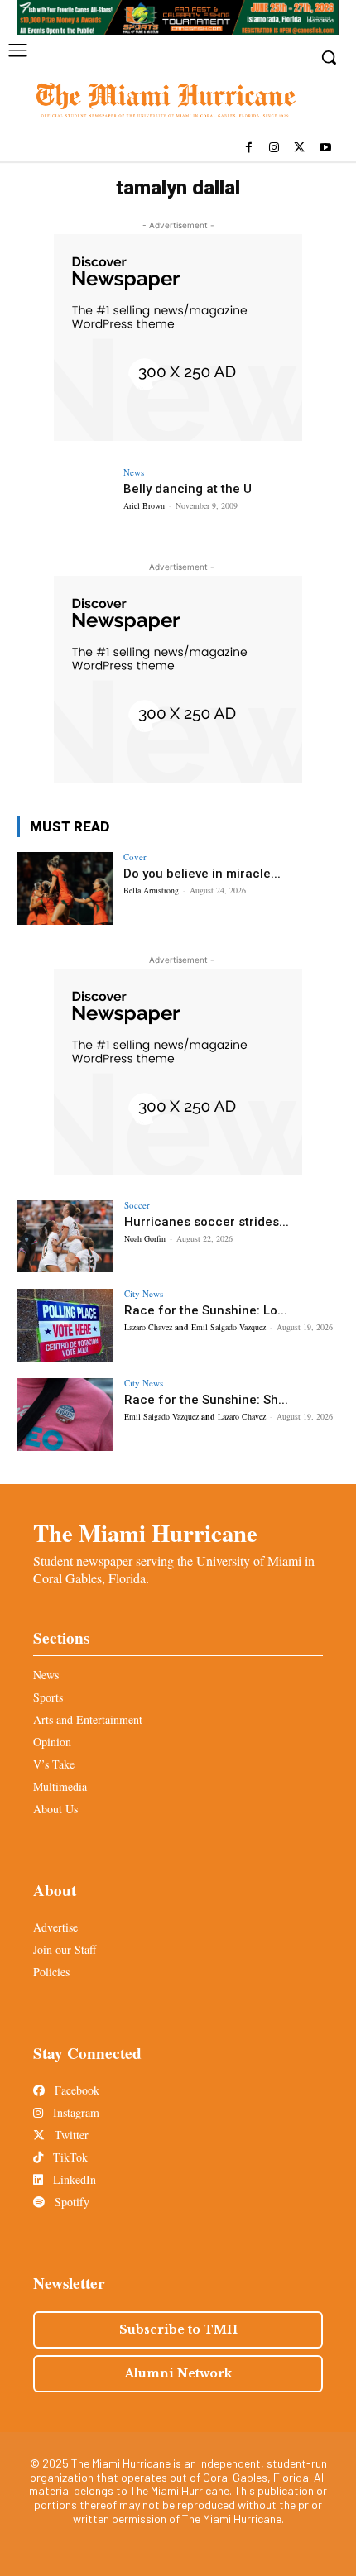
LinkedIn (73, 2179)
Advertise (55, 1927)
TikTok (69, 2157)
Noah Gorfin (145, 1238)
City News (144, 1293)
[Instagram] (274, 148)
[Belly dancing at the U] (65, 504)
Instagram (75, 2112)
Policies (51, 1972)
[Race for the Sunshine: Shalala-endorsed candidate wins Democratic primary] (65, 1415)
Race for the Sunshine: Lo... (206, 1310)
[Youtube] (325, 148)
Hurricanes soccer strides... (207, 1222)
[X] (299, 148)
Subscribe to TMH (178, 2329)
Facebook (75, 2090)
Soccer (137, 1205)
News (134, 472)
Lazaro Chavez (148, 1327)
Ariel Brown (144, 505)
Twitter (70, 2135)
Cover (135, 857)
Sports (48, 1697)
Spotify (70, 2202)
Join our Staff (65, 1949)
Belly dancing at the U (188, 489)
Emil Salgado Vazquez (229, 1327)
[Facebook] (249, 148)
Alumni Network (178, 2373)
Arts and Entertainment (88, 1719)
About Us (55, 1809)
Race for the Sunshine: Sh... (206, 1400)
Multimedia (60, 1786)
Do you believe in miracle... (202, 874)
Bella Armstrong (151, 890)
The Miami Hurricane (145, 1533)
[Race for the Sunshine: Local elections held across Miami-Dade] (65, 1325)
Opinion (52, 1742)
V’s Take (54, 1764)
